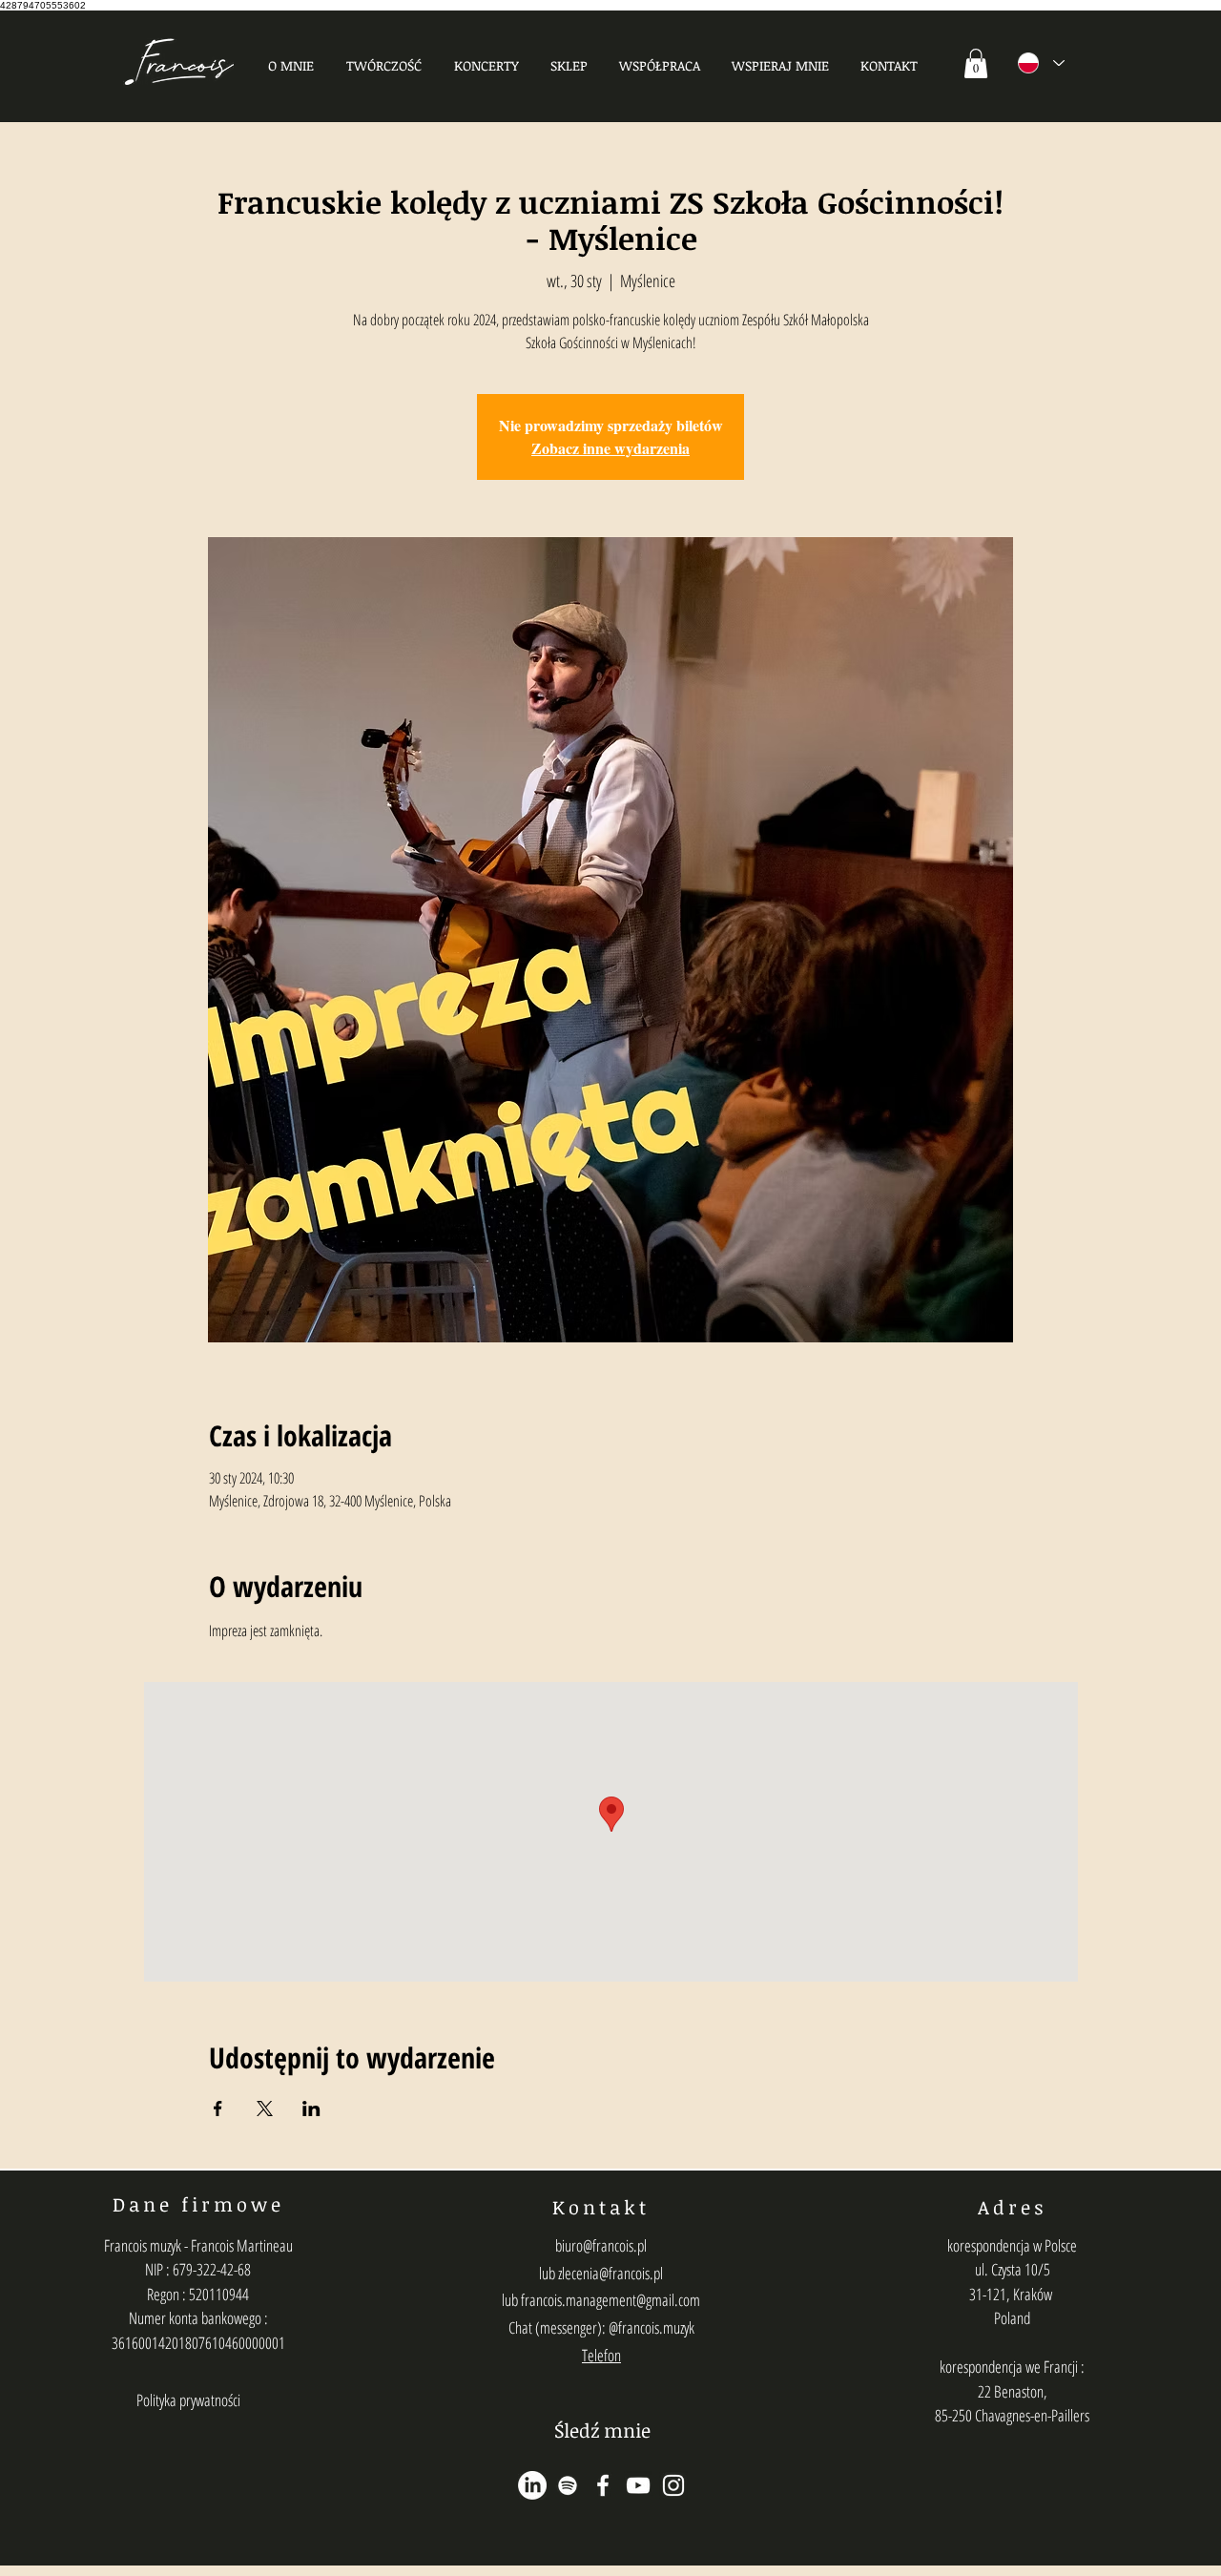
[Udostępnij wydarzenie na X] (265, 2109)
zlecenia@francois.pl (610, 2273)
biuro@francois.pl (601, 2245)
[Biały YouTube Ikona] (638, 2485)
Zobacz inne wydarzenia (610, 448)
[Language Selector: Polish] (1041, 63)
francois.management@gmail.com (610, 2300)
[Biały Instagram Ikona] (673, 2485)
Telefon (601, 2355)
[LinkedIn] (532, 2485)
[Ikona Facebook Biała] (603, 2485)
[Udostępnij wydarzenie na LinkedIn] (311, 2109)
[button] (384, 65)
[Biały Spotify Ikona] (568, 2485)
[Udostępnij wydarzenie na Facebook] (218, 2109)
